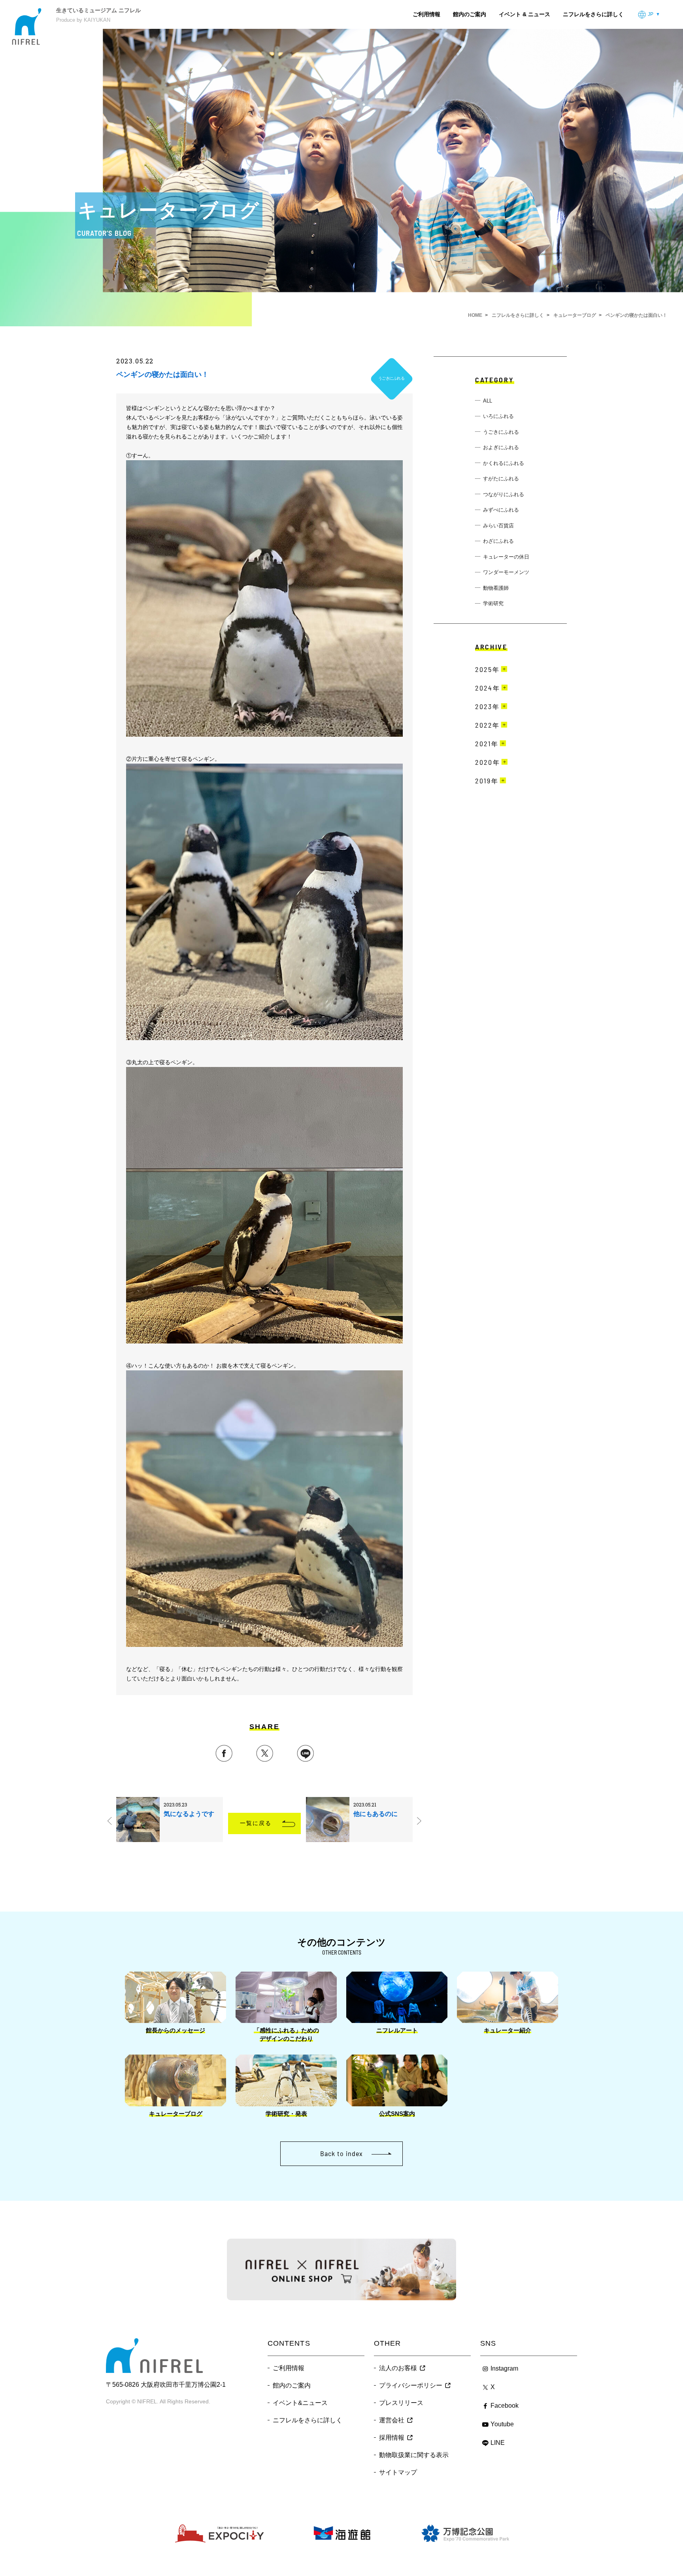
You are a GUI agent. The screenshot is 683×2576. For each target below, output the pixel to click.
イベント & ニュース (525, 14)
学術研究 (493, 603)
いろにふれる (498, 416)
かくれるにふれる (504, 463)
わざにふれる (498, 541)
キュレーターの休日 (506, 557)
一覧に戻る (256, 1823)
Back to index (341, 2153)
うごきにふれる (501, 432)
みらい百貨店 (498, 526)
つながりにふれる (504, 494)
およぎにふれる (501, 447)
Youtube (502, 2424)
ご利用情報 (426, 14)
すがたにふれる (501, 479)
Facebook (505, 2406)
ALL (488, 401)
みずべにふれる (501, 510)
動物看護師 (496, 588)
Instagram (504, 2368)
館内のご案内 (470, 14)
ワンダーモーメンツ (506, 572)
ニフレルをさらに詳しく (593, 14)
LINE (498, 2443)
